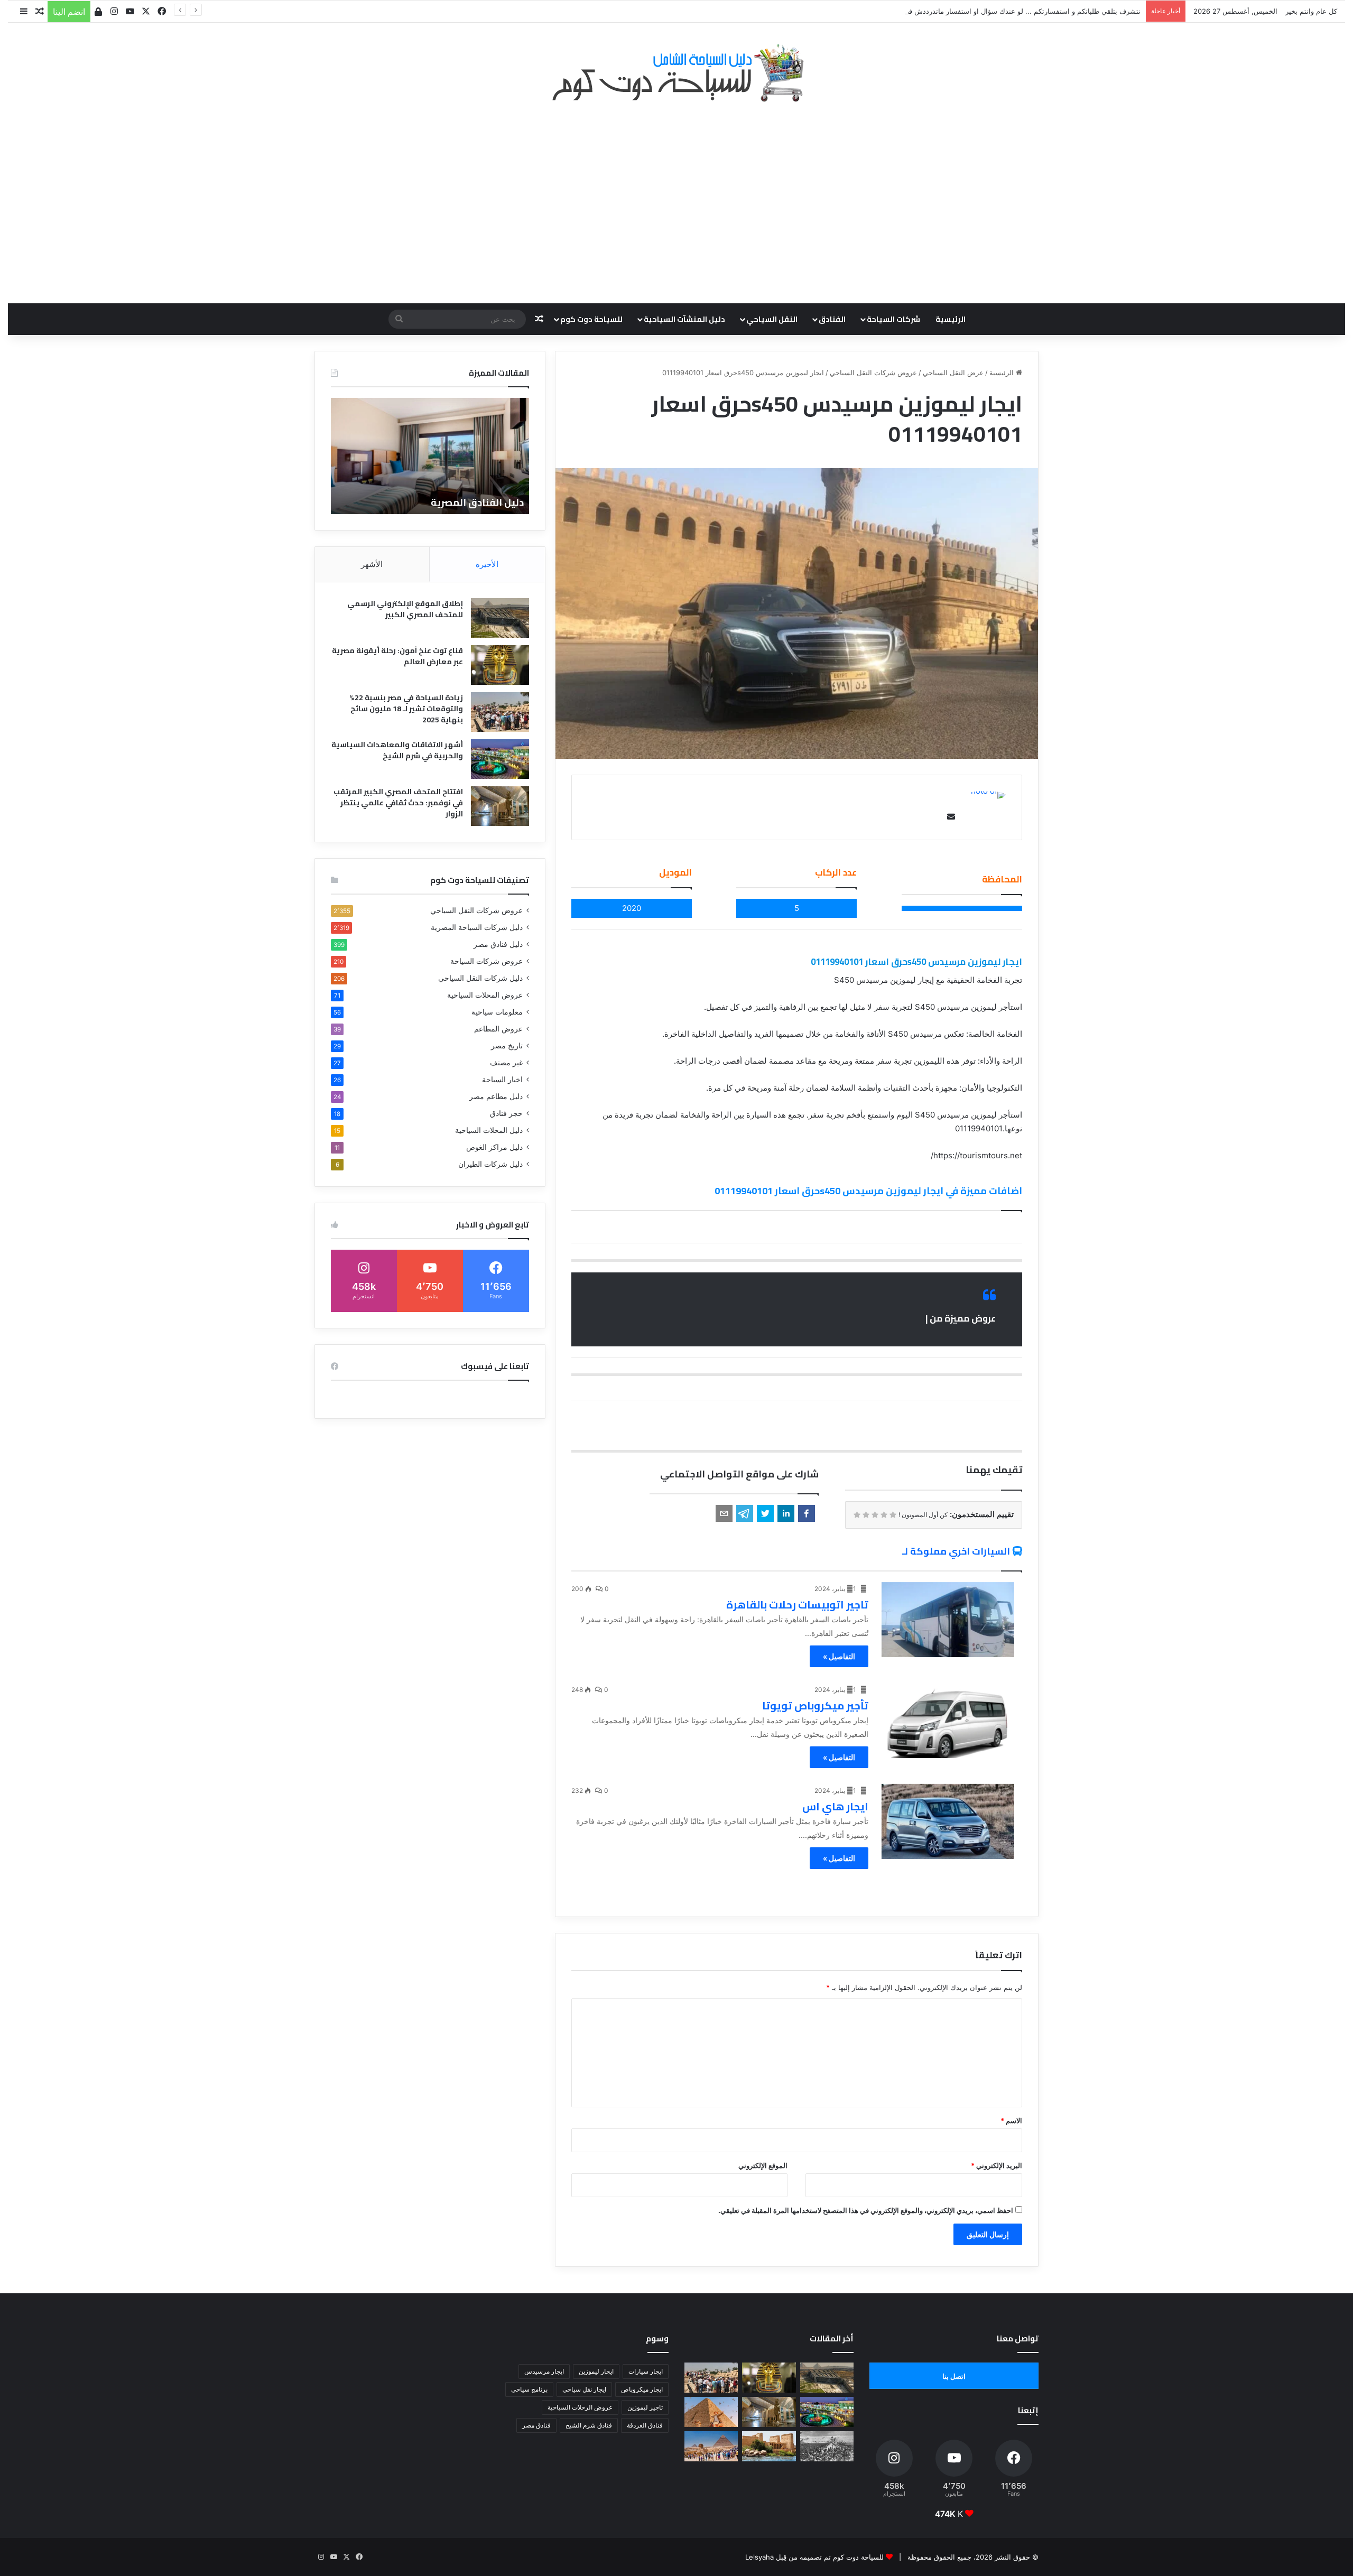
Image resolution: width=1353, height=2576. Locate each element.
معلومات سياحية (497, 1012)
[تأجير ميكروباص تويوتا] (948, 1721)
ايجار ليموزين (596, 2371)
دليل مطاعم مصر (496, 1096)
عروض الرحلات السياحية (580, 2407)
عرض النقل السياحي (953, 373)
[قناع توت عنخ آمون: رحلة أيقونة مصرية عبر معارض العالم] (500, 665)
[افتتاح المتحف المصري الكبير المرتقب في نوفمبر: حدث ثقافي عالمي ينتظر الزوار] (500, 806)
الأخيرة (487, 564)
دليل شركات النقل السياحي (480, 978)
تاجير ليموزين (645, 2407)
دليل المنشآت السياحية (684, 319)
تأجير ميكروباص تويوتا (815, 1705)
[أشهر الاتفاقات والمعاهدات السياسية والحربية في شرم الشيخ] (500, 759)
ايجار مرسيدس (544, 2371)
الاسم (1011, 2121)
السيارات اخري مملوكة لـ (956, 1551)
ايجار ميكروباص (642, 2389)
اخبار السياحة (502, 1080)
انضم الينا (69, 12)
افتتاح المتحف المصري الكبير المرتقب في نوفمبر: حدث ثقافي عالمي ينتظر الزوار (398, 803)
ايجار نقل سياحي (584, 2389)
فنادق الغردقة (645, 2425)
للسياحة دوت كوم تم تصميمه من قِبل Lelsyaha (814, 2557)
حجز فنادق (506, 1113)
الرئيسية (951, 319)
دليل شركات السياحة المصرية (477, 927)
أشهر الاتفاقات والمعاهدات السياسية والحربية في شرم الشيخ (397, 750)
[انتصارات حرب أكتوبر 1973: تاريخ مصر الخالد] (827, 2446)
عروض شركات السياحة (486, 961)
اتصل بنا (954, 2376)
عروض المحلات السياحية (485, 995)
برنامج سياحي (529, 2389)
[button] (807, 1513)
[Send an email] (949, 817)
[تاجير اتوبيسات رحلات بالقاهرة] (948, 1620)
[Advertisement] (676, 197)
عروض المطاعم (498, 1029)
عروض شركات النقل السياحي (873, 373)
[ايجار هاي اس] (948, 1821)
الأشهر (372, 564)
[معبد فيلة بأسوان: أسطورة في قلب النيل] (769, 2446)
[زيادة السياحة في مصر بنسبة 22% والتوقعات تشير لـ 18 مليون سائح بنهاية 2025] (500, 712)
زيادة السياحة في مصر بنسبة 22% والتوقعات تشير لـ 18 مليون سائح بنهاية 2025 (406, 709)
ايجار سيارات (646, 2371)
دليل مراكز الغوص (494, 1147)
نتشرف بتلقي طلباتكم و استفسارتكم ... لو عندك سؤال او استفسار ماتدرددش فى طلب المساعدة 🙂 (993, 11)
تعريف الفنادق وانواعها (472, 502)
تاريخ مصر (507, 1046)
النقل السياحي (772, 319)
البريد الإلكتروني (997, 2165)
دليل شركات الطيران (490, 1164)
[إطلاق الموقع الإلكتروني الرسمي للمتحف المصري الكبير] (500, 618)
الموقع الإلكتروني (763, 2165)
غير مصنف (506, 1063)
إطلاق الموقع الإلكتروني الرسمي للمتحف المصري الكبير (405, 609)
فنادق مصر (536, 2425)
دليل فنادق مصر (498, 944)
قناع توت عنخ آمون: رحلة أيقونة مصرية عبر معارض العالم (397, 656)
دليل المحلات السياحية (489, 1130)
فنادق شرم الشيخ (589, 2425)
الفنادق (832, 319)
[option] (430, 456)
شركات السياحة (893, 319)
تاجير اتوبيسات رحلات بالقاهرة (797, 1605)
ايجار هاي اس (835, 1806)
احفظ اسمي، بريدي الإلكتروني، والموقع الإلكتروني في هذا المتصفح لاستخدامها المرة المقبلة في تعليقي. (866, 2210)
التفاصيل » (839, 1656)
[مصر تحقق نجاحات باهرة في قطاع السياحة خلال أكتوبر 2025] (711, 2446)
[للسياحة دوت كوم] (676, 73)
